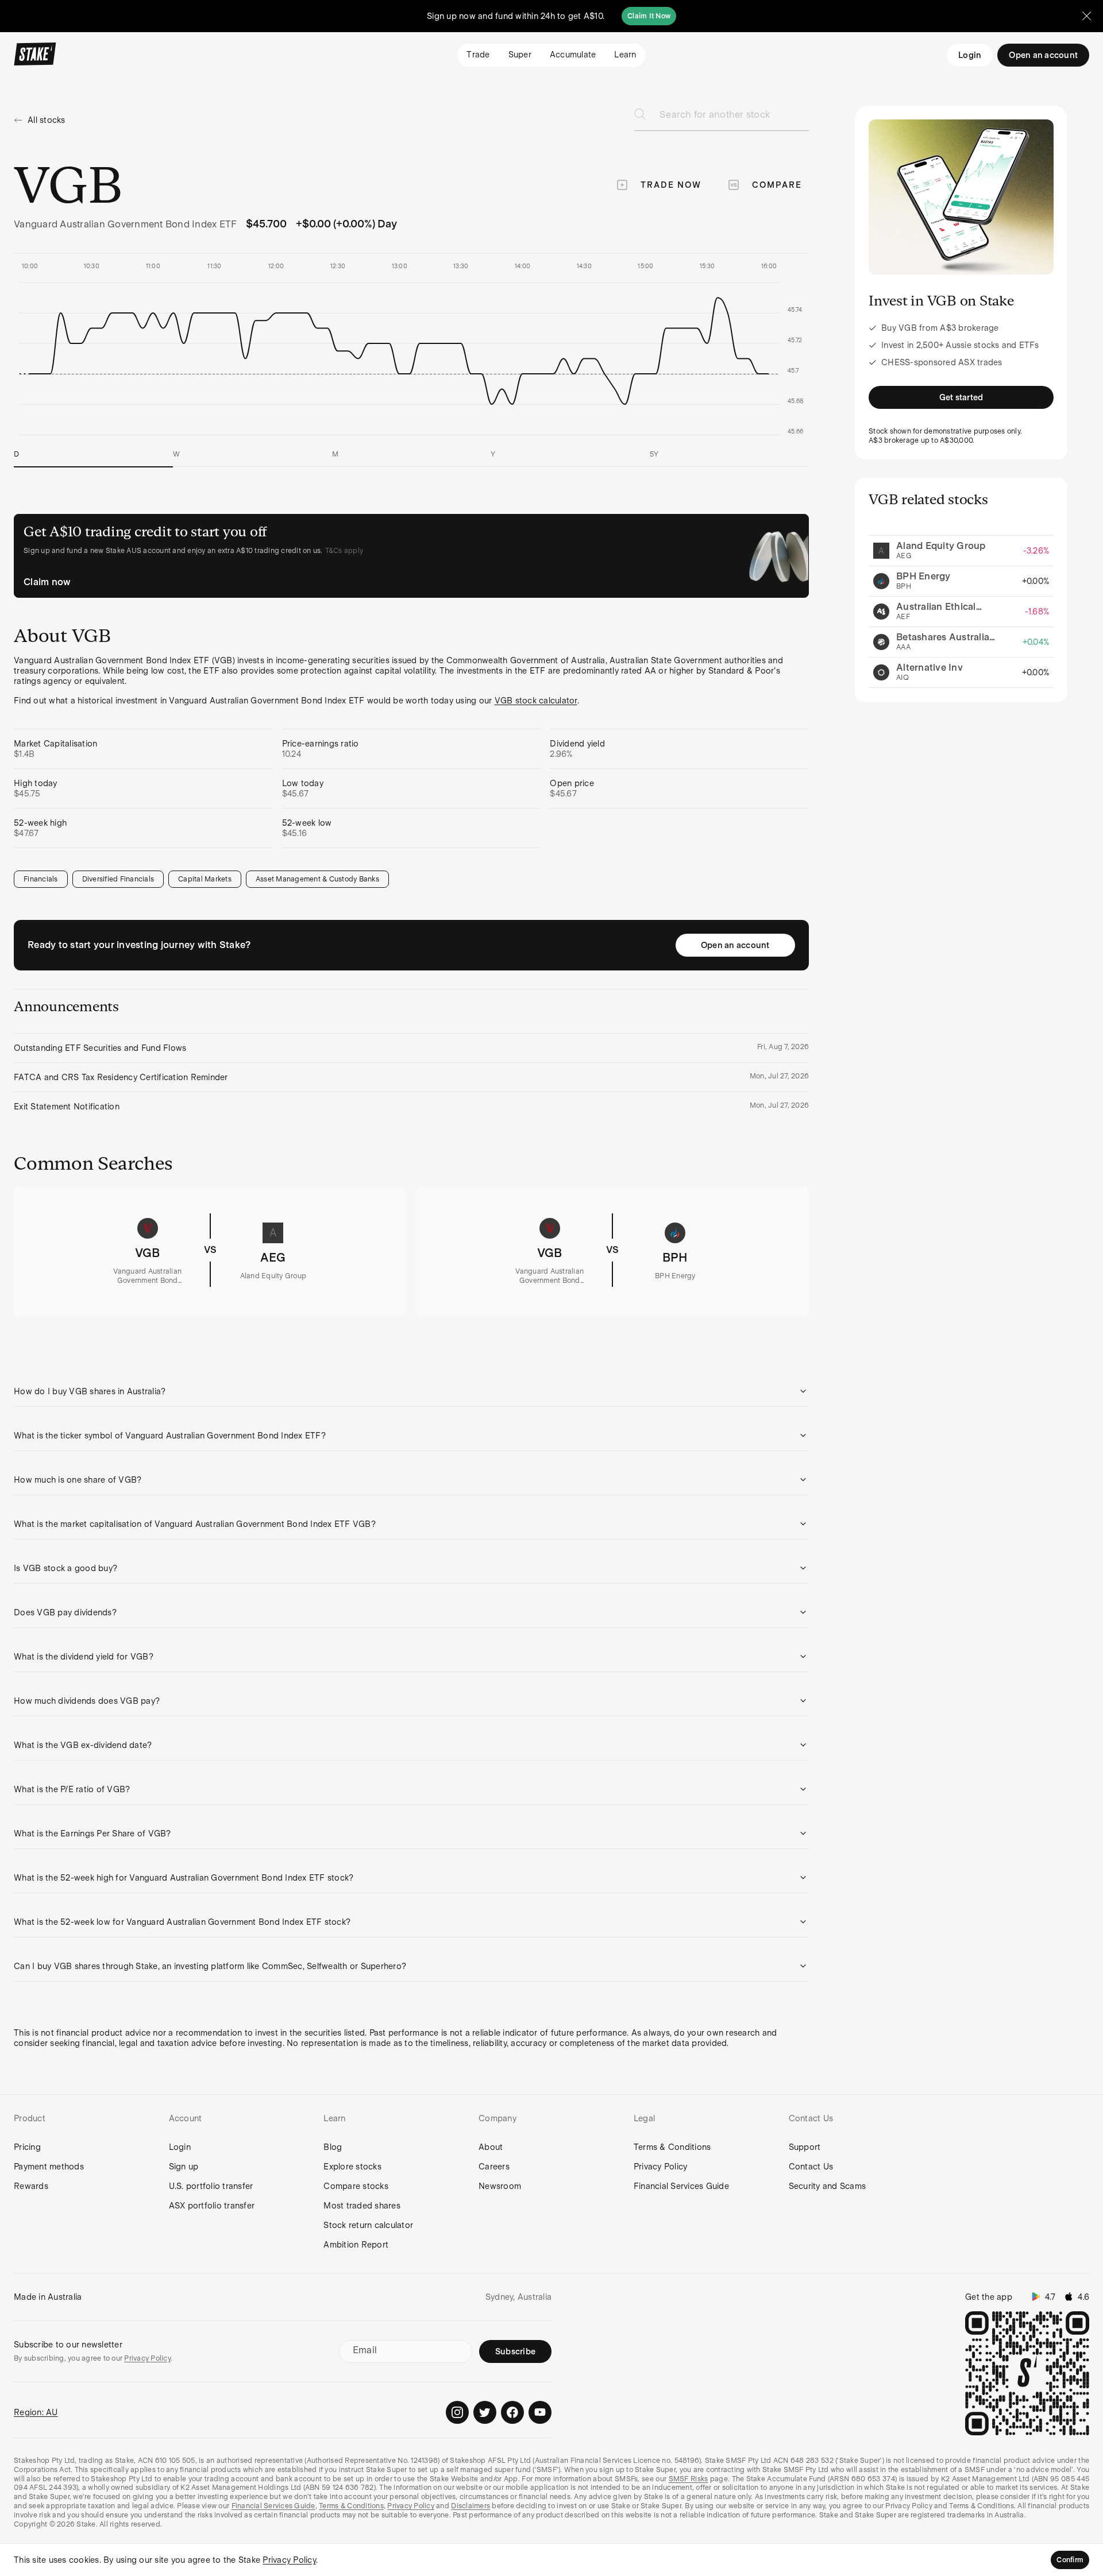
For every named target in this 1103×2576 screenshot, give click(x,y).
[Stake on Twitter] (485, 2412)
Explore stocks (352, 2167)
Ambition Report (356, 2245)
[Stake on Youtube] (540, 2412)
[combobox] (734, 118)
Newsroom (500, 2186)
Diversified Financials (118, 879)
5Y (654, 454)
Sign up (184, 2167)
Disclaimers (470, 2506)
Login (970, 55)
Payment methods (49, 2167)
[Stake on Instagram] (457, 2412)
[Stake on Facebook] (512, 2412)
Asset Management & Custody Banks (317, 879)
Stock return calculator (368, 2225)
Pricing (27, 2147)
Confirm (1070, 2560)
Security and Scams (828, 2186)
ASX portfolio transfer (212, 2206)
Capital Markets (205, 879)
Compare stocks (356, 2186)
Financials (41, 879)
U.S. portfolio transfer (211, 2186)
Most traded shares (362, 2206)
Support (805, 2147)
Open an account (735, 945)
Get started (961, 397)
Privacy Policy (661, 2167)
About (491, 2147)
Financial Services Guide (681, 2186)
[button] (411, 1391)
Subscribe (515, 2351)
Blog (333, 2147)
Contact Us (811, 2167)
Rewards (31, 2186)
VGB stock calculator (536, 701)
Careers (494, 2167)
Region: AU (36, 2412)
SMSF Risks (689, 2479)
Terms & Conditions (672, 2147)
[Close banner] (1087, 16)
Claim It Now (649, 16)
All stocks (47, 120)
